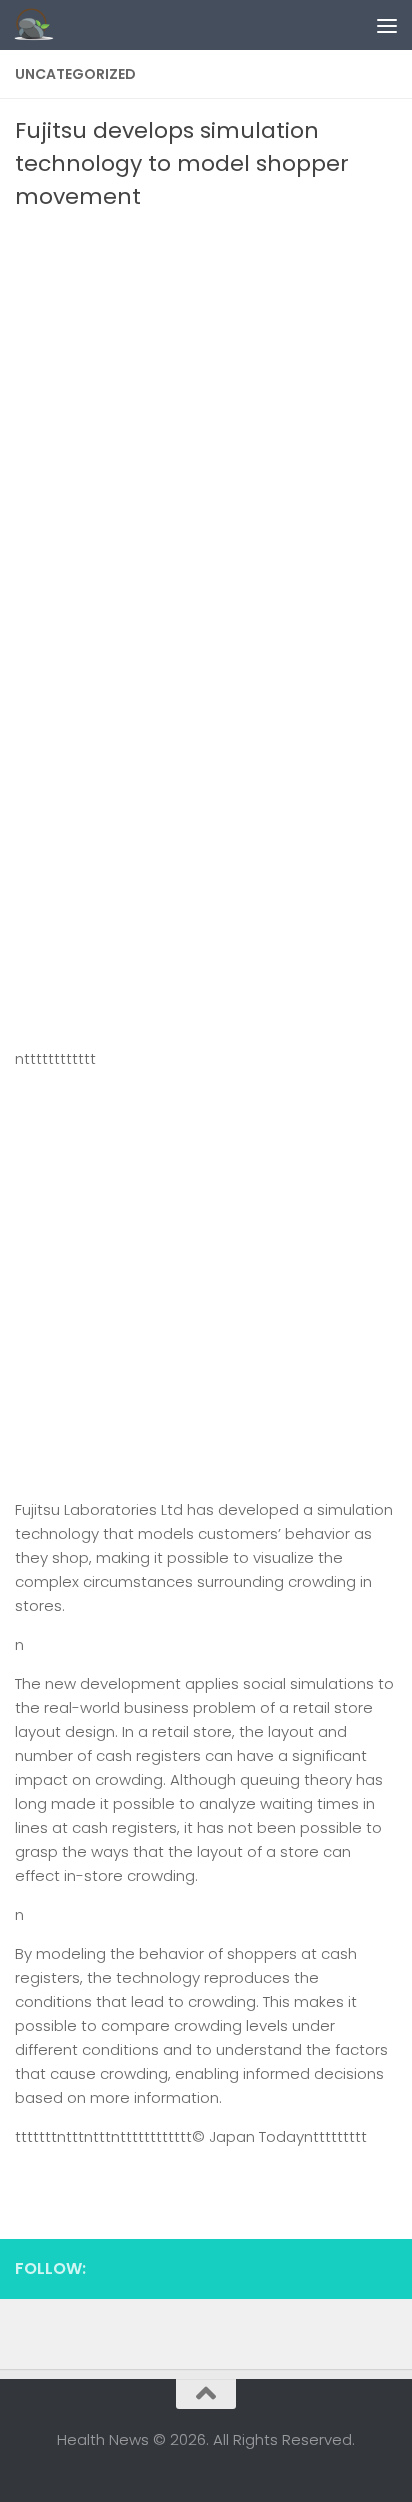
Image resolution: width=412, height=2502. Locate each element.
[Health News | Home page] (40, 25)
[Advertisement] (206, 429)
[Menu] (387, 25)
